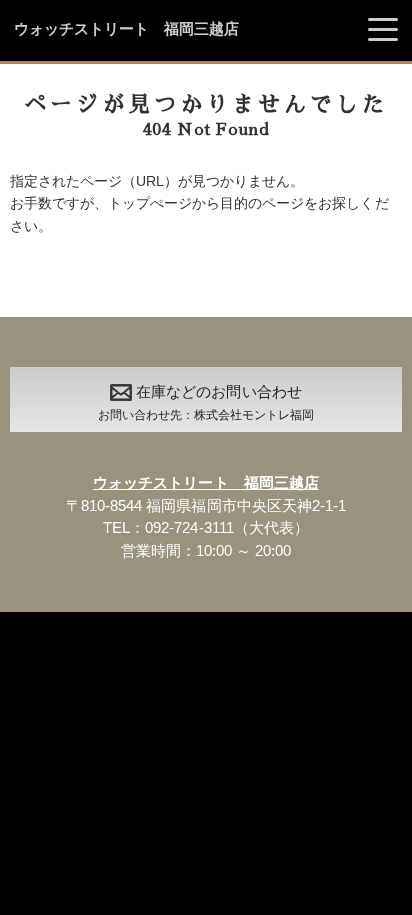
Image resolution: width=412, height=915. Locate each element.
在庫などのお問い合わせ (206, 402)
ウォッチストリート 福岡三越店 (126, 29)
